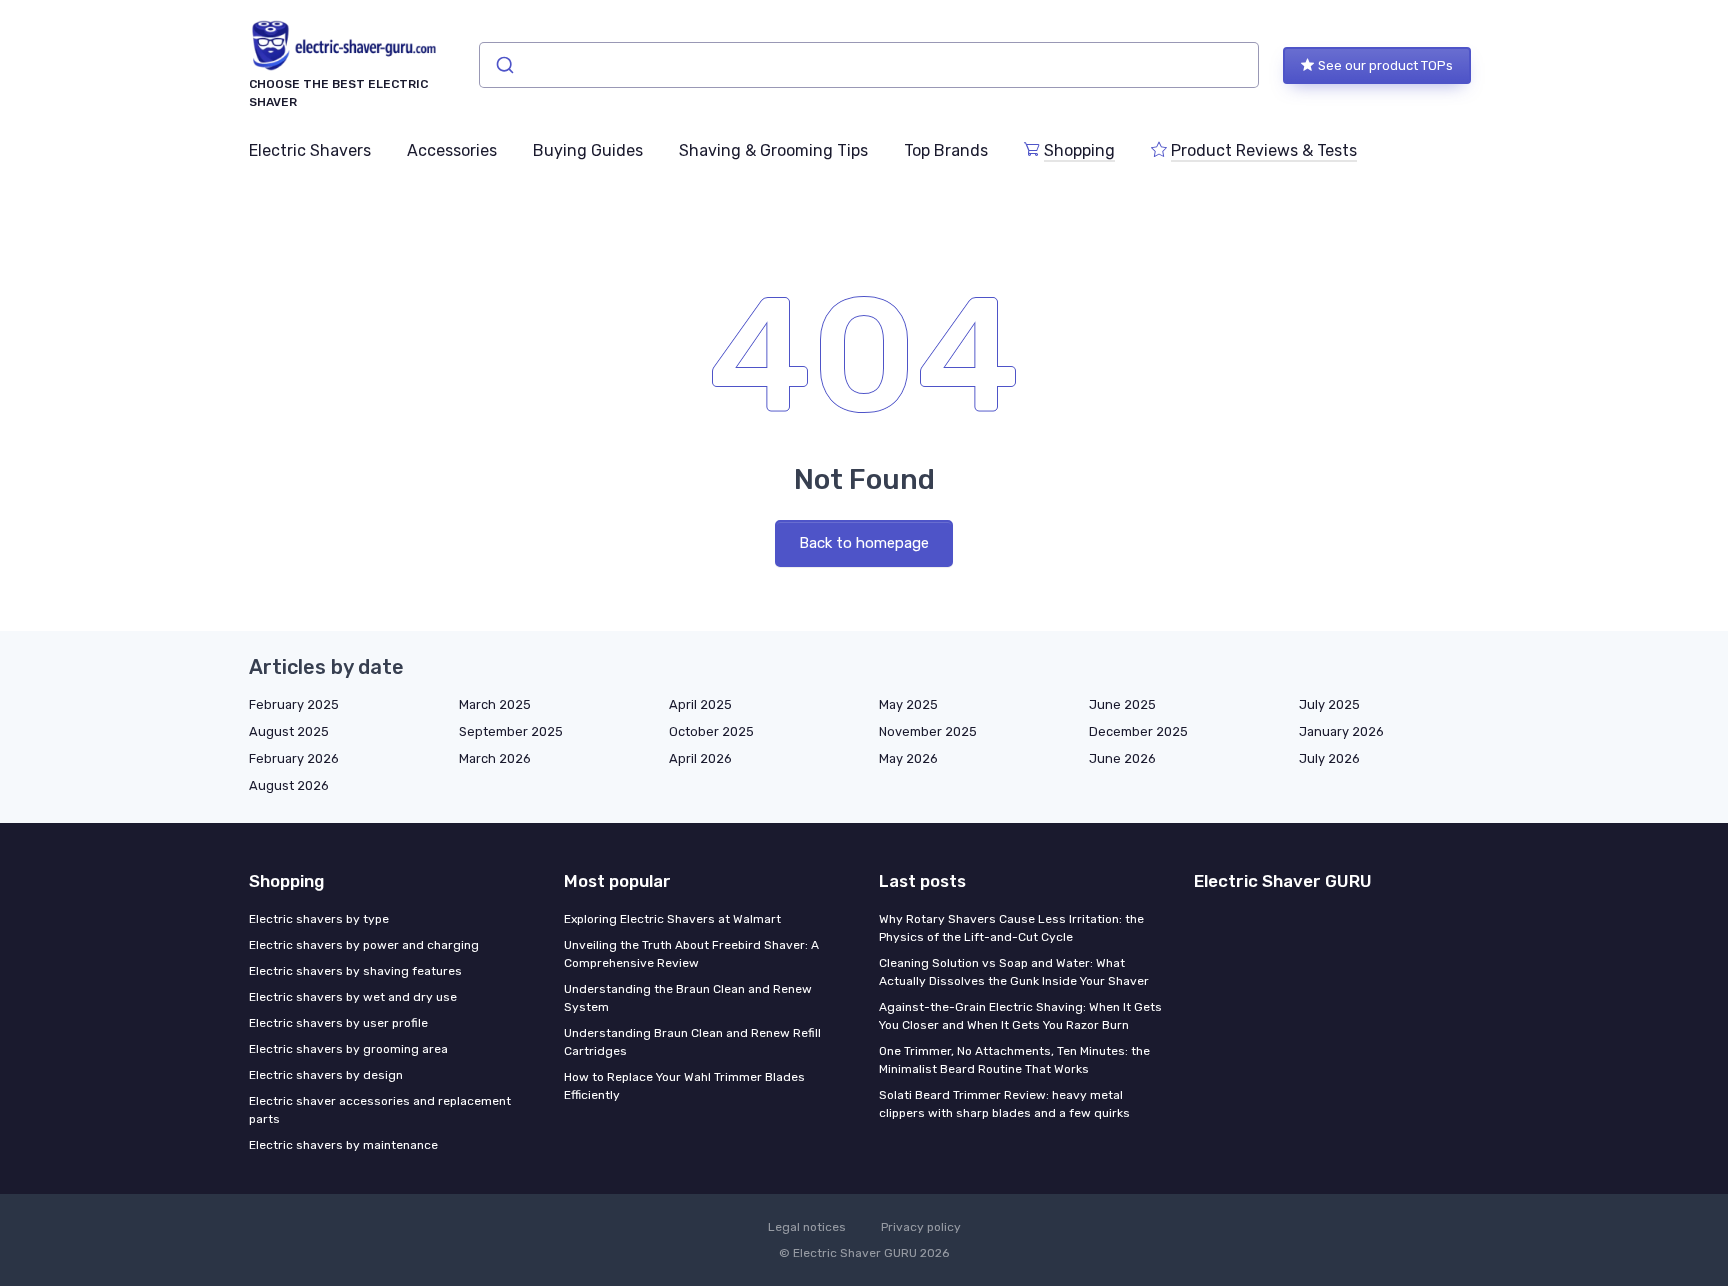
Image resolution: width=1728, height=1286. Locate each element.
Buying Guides (588, 150)
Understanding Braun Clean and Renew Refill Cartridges (692, 1042)
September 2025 (511, 731)
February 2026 (294, 758)
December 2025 (1138, 731)
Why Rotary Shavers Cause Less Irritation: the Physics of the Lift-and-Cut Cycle (1011, 928)
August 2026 (289, 785)
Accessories (452, 150)
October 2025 (711, 731)
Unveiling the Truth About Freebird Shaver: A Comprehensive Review (691, 954)
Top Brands (946, 150)
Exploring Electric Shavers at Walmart (672, 919)
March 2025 (495, 704)
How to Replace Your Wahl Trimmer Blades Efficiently (684, 1086)
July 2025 (1329, 704)
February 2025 (294, 704)
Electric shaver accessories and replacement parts (380, 1110)
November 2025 (928, 731)
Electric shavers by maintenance (343, 1145)
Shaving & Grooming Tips (773, 150)
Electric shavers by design (326, 1075)
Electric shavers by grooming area (348, 1049)
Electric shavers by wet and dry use (353, 997)
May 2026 (908, 758)
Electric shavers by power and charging (364, 945)
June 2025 (1122, 704)
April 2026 (700, 758)
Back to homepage (864, 543)
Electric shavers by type (319, 919)
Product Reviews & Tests (1264, 150)
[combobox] (869, 65)
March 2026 (495, 758)
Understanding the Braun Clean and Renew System (688, 998)
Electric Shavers (310, 150)
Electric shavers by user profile (338, 1023)
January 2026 (1341, 731)
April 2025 (700, 704)
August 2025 (289, 731)
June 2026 (1122, 758)
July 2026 (1329, 758)
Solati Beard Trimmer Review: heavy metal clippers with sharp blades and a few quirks (1004, 1104)
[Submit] (503, 65)
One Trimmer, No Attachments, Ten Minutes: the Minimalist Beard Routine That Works (1014, 1060)
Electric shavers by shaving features (355, 971)
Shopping (1079, 150)
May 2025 (908, 704)
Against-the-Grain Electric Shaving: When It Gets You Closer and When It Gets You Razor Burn (1020, 1016)
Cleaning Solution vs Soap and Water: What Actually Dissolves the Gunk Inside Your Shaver (1014, 972)
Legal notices (807, 1227)
